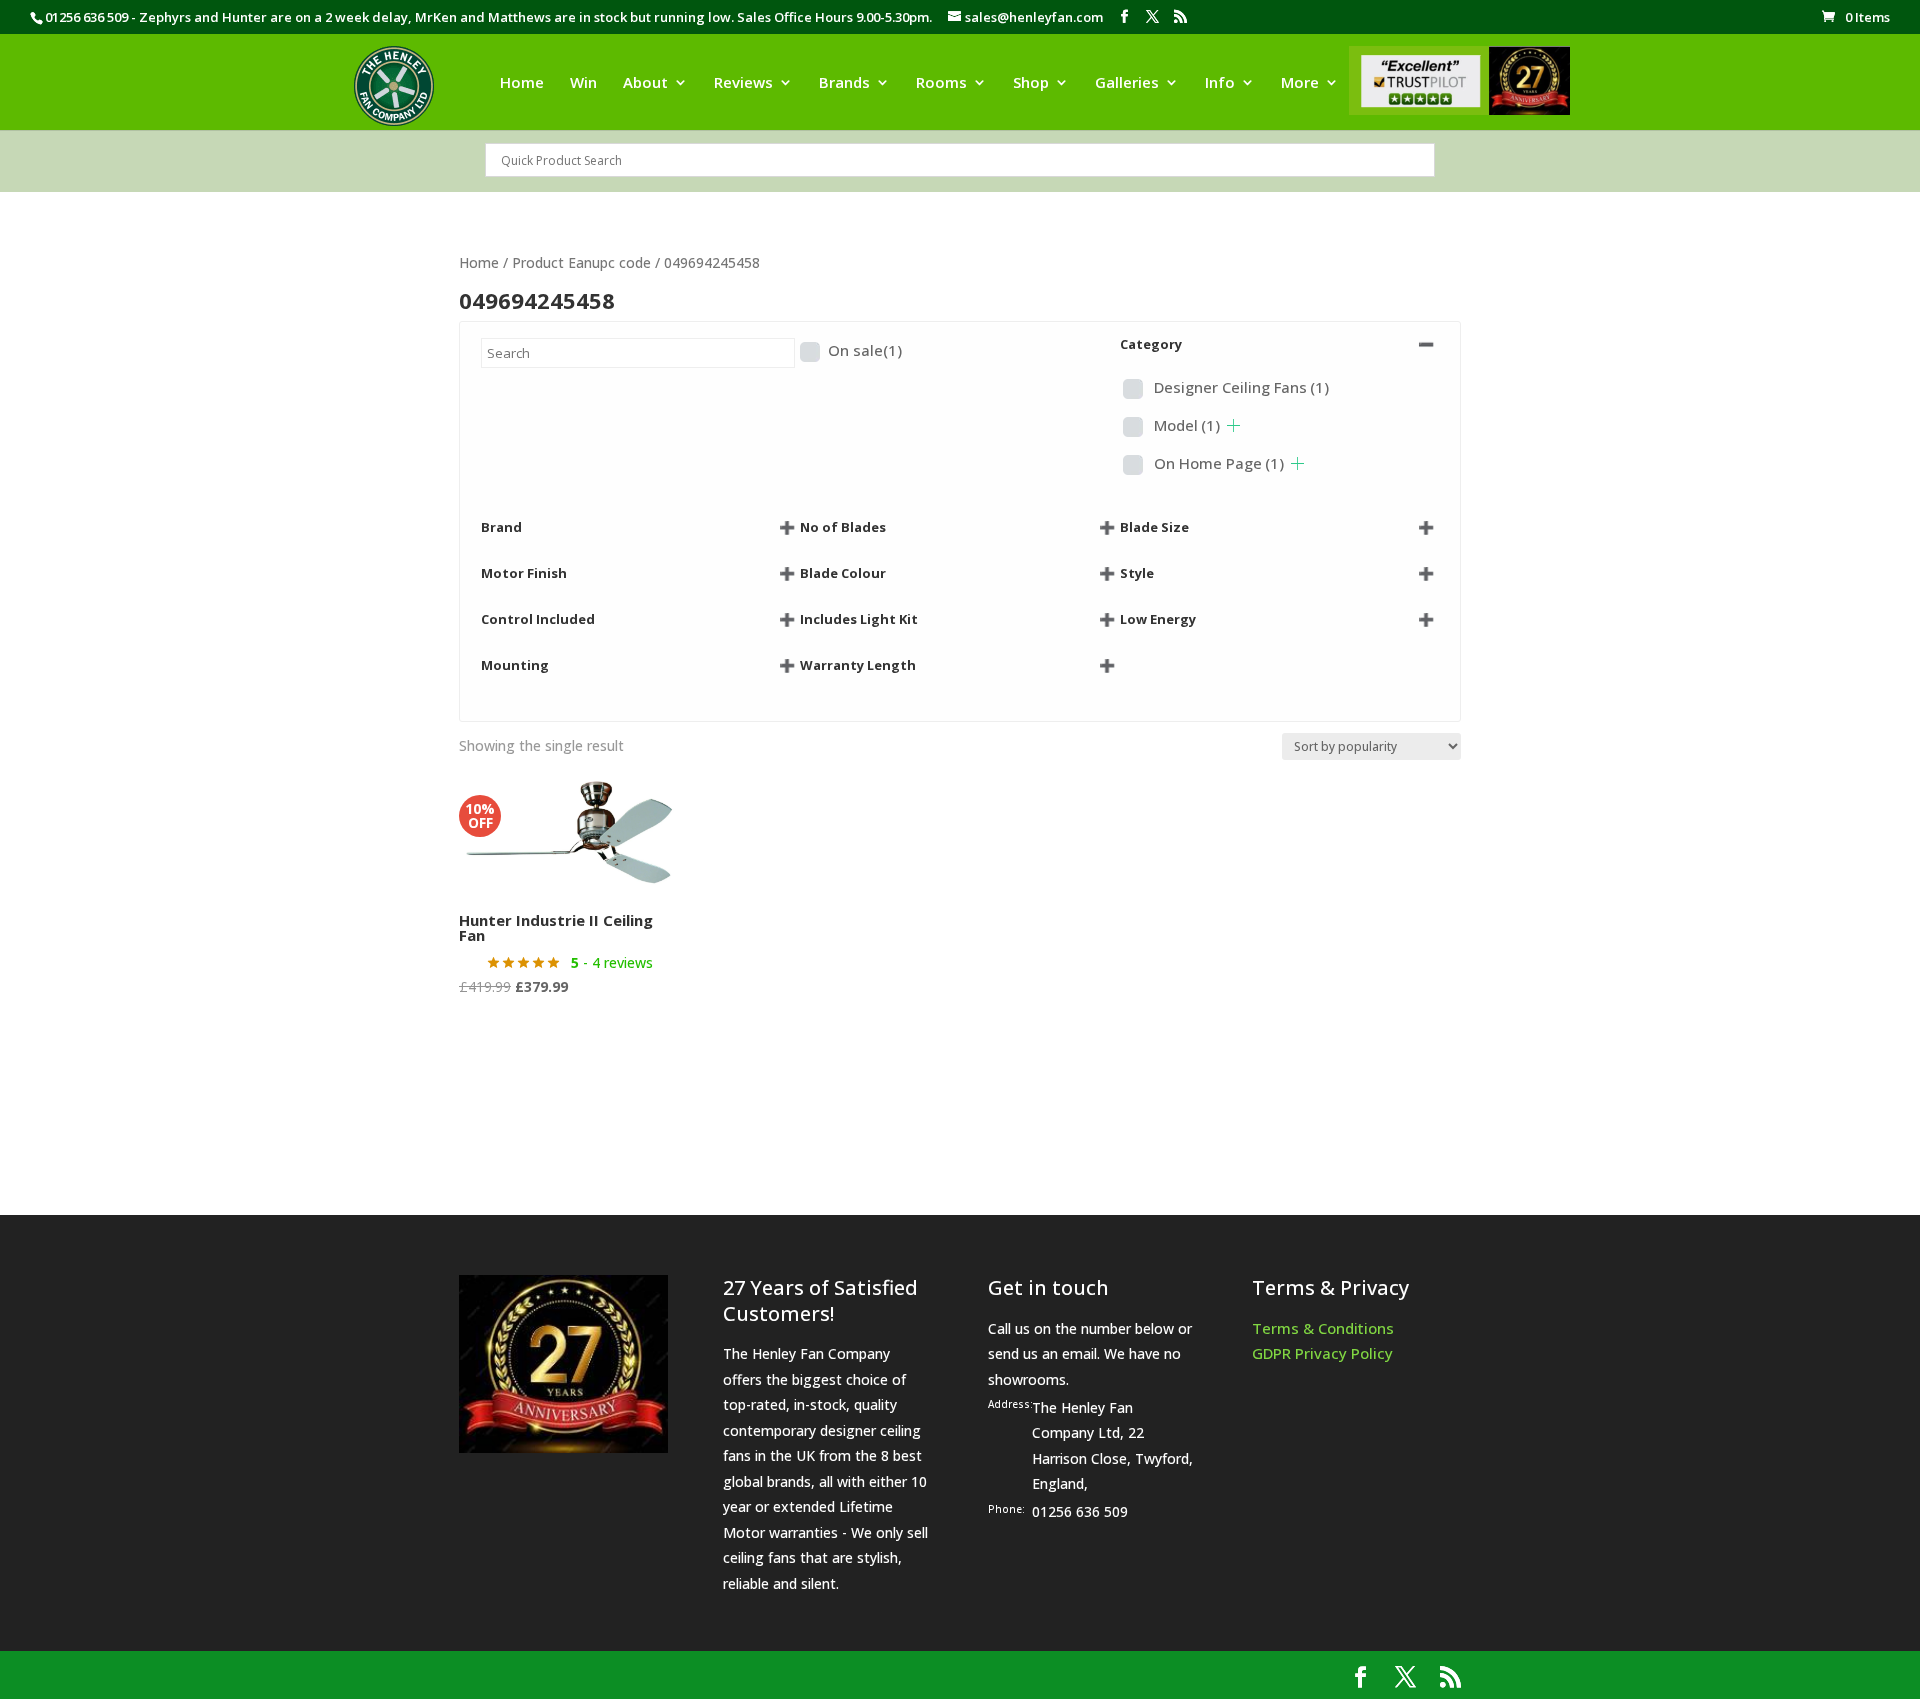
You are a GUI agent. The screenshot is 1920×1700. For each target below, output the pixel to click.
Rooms (941, 83)
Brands (844, 83)
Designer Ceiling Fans (1241, 387)
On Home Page (1219, 463)
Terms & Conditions (1323, 1328)
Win (583, 83)
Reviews (743, 83)
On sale (865, 350)
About (645, 83)
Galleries (1127, 83)
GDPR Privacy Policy (1322, 1353)
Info (1220, 83)
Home (522, 83)
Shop (1031, 83)
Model (1187, 425)
